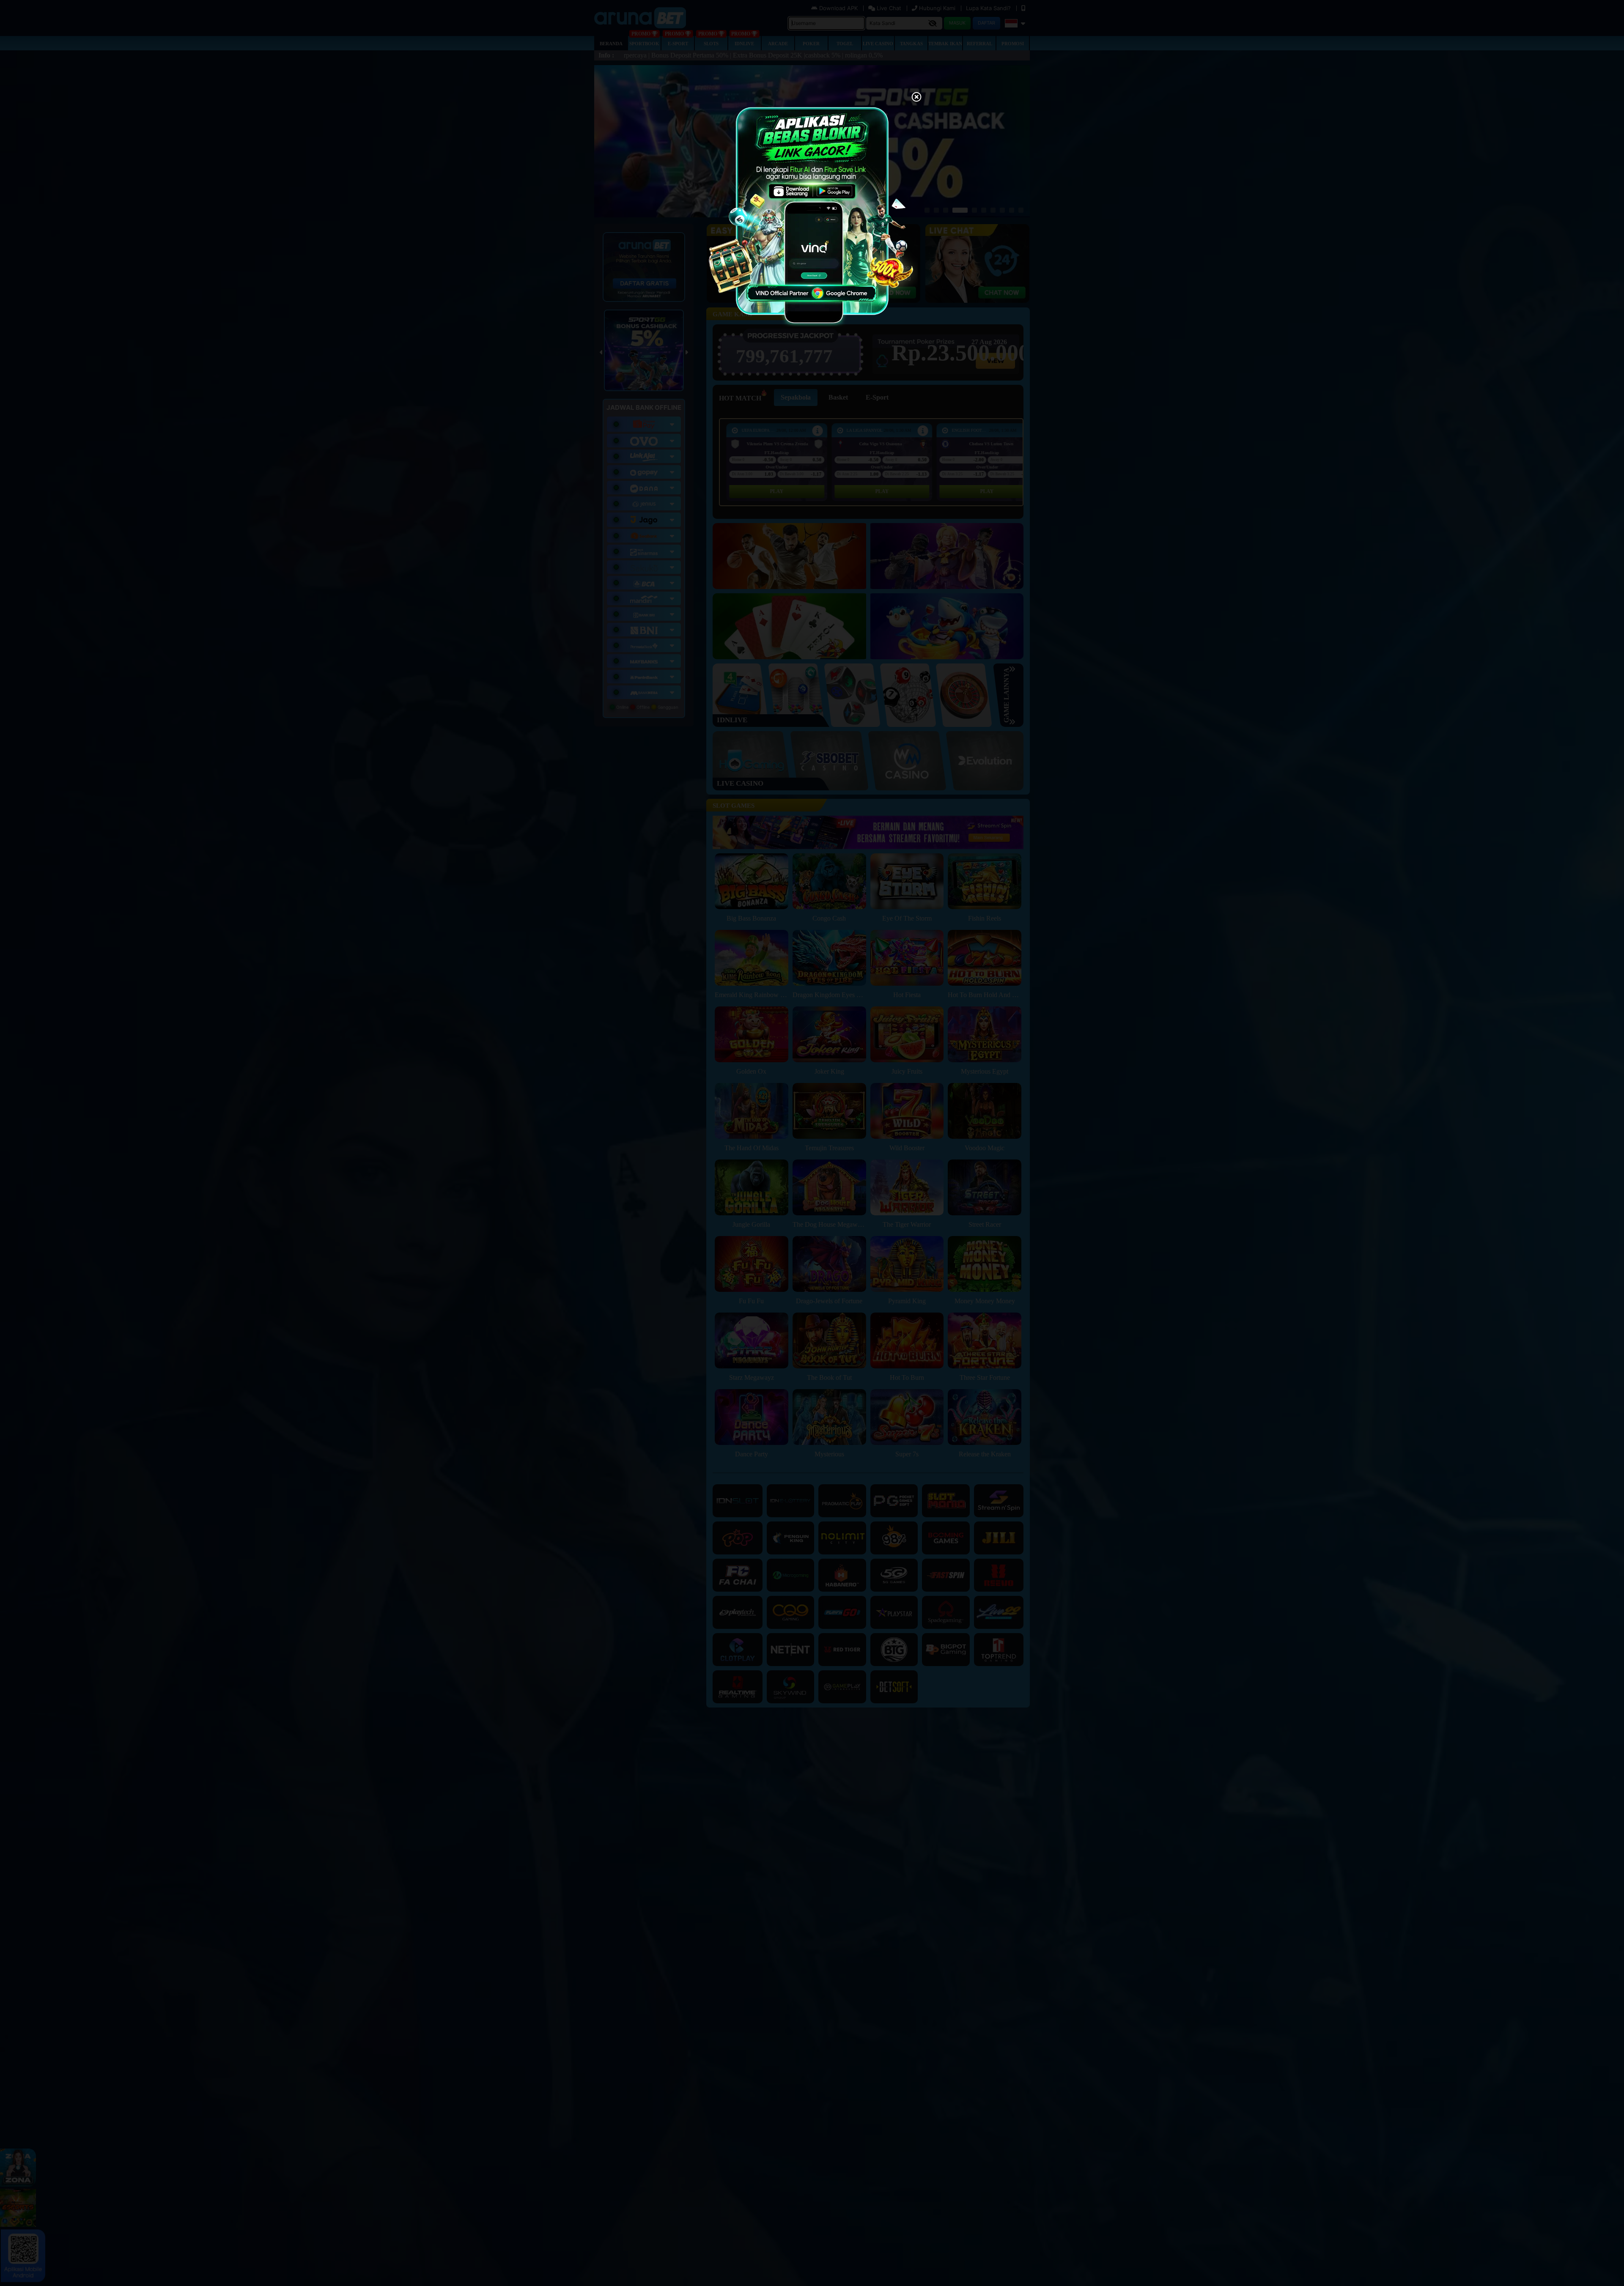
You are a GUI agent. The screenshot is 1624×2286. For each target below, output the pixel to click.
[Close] (916, 98)
